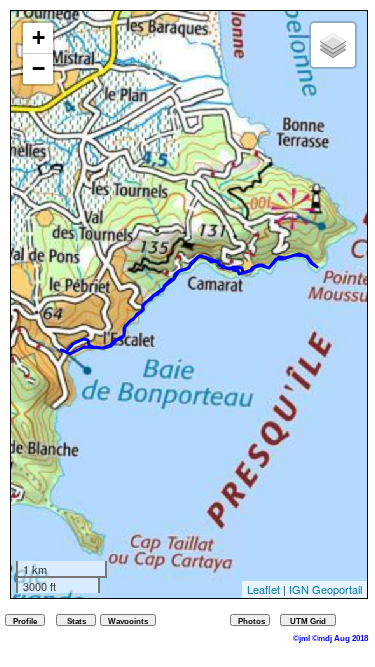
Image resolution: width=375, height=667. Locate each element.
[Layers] (333, 45)
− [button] (38, 68)
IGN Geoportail (325, 589)
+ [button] (38, 37)
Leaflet (263, 589)
